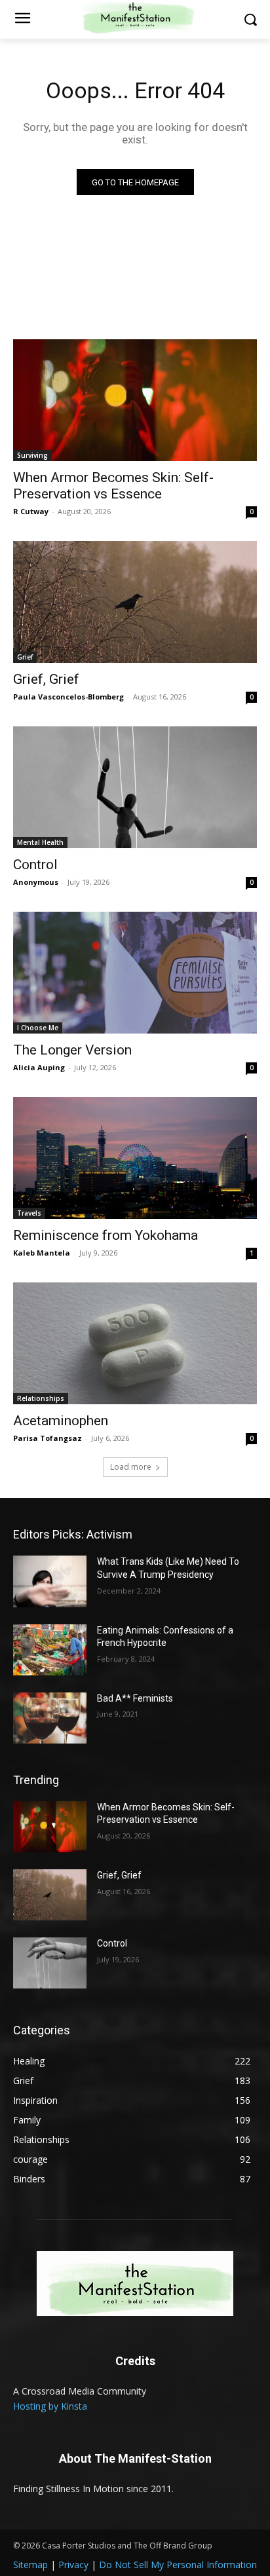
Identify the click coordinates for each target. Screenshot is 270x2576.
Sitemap (30, 2565)
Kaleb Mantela (42, 1253)
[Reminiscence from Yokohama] (135, 1158)
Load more (131, 1467)
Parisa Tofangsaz (48, 1438)
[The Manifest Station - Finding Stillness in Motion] (135, 2284)
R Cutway (31, 511)
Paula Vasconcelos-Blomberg (68, 697)
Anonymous (36, 882)
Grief (25, 657)
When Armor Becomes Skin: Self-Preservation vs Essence (113, 486)
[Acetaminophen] (135, 1343)
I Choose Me (38, 1028)
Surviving (32, 455)
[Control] (135, 787)
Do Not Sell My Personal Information (178, 2565)
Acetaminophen (61, 1421)
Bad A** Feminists (135, 1698)
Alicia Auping (39, 1067)
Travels (29, 1213)
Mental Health (40, 842)
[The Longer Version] (135, 973)
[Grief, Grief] (135, 602)
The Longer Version (72, 1050)
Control (35, 865)
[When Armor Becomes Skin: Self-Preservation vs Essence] (135, 400)
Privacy (73, 2565)
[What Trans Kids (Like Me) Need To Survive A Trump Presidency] (50, 1581)
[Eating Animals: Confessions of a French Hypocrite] (50, 1650)
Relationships (41, 1398)
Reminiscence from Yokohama (106, 1235)
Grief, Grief (46, 679)
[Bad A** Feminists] (50, 1718)
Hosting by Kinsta (50, 2406)
